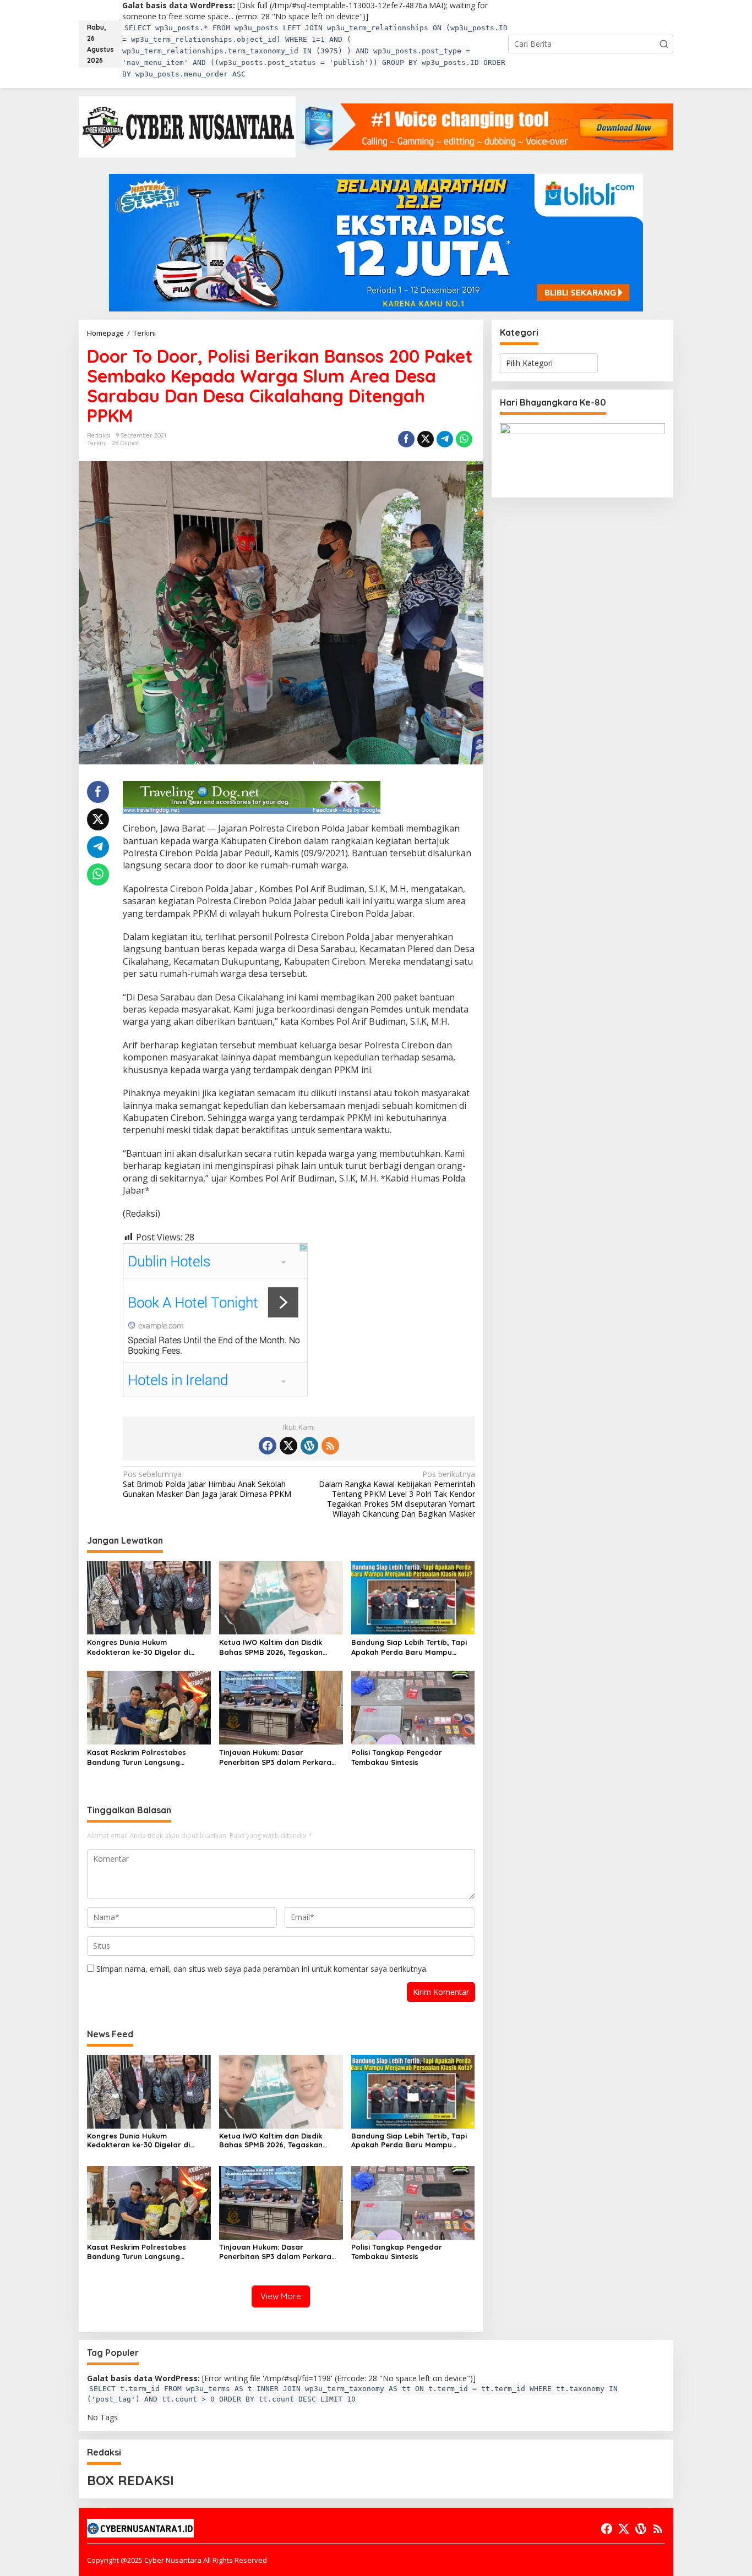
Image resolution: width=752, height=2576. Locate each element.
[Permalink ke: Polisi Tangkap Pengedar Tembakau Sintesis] (413, 1707)
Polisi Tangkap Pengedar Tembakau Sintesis (397, 1757)
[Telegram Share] (445, 439)
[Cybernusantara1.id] (187, 126)
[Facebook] (268, 1446)
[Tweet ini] (426, 439)
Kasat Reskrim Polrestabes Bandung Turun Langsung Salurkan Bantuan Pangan (137, 1757)
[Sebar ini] (406, 439)
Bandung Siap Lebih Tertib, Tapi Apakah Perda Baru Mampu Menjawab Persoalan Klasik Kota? (409, 1647)
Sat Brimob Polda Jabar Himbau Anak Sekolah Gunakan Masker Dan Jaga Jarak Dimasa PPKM (207, 1484)
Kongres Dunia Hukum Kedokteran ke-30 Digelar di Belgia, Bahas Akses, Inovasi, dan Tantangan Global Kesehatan (148, 1647)
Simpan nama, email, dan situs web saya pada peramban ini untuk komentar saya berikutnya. (262, 1969)
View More (281, 2296)
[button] (664, 44)
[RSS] (330, 1446)
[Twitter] (288, 1446)
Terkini (97, 443)
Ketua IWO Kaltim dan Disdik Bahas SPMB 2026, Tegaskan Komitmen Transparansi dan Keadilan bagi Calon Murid (271, 1647)
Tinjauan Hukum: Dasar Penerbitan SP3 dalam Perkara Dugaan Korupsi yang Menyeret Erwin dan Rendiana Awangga (277, 1757)
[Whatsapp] (464, 439)
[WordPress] (309, 1446)
